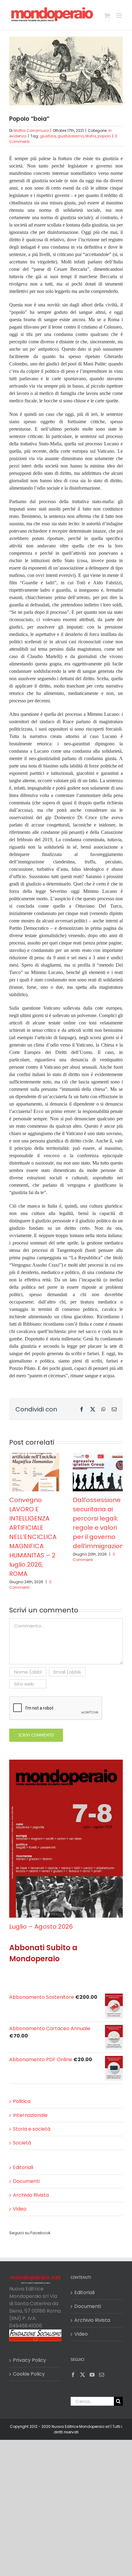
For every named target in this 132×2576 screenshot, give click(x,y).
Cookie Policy (29, 2374)
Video (20, 2209)
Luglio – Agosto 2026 (41, 1927)
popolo (104, 136)
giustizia (48, 136)
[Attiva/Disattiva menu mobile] (120, 16)
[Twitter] (83, 2375)
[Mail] (102, 2375)
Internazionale (30, 2115)
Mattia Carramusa (31, 130)
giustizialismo (71, 136)
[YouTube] (92, 2375)
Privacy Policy (29, 2360)
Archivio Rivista (31, 2195)
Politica (22, 2101)
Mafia (91, 136)
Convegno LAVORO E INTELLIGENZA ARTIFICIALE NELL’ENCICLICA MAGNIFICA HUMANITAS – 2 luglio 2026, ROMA (33, 1537)
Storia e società (32, 2129)
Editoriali (23, 2167)
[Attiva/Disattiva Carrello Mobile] (107, 16)
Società (22, 2143)
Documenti (26, 2181)
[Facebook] (73, 2375)
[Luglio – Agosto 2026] (66, 1763)
